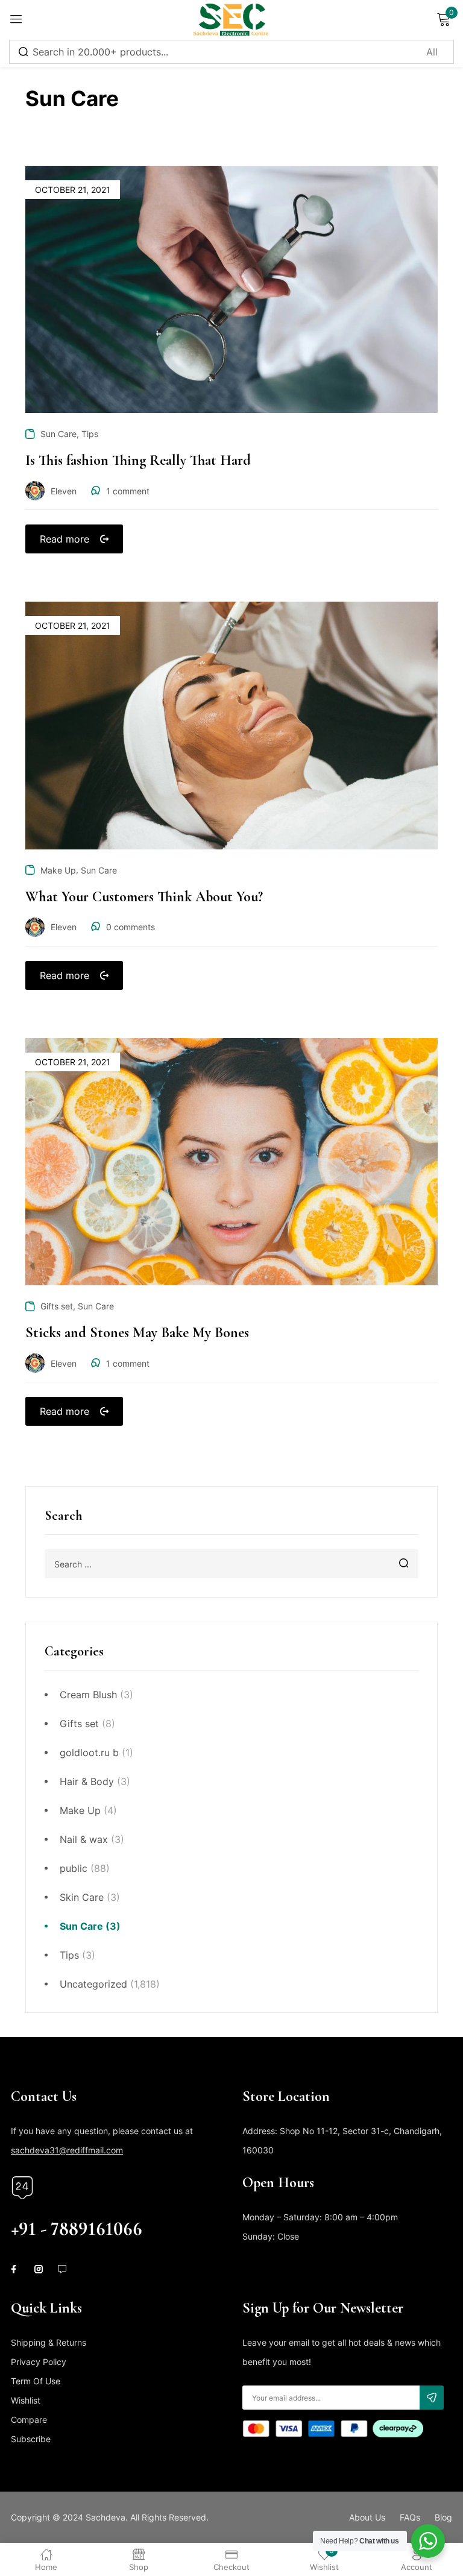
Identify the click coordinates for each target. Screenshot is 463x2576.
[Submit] (432, 2398)
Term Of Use (36, 2381)
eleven (64, 491)
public (74, 1868)
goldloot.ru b (89, 1752)
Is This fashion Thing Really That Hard (138, 460)
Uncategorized (93, 1984)
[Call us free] (22, 2188)
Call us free (36, 2209)
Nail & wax (84, 1839)
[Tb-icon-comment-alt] (62, 2269)
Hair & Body (87, 1781)
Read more (65, 539)
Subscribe (31, 2439)
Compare (29, 2420)
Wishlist (26, 2400)
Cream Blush (88, 1695)
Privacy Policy (39, 2362)
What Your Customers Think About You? (144, 897)
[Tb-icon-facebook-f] (15, 2269)
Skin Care (82, 1897)
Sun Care (81, 1926)
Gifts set (79, 1724)
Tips (69, 1955)
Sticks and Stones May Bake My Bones (137, 1333)
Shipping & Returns (49, 2342)
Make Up (80, 1810)
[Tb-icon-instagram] (39, 2269)
